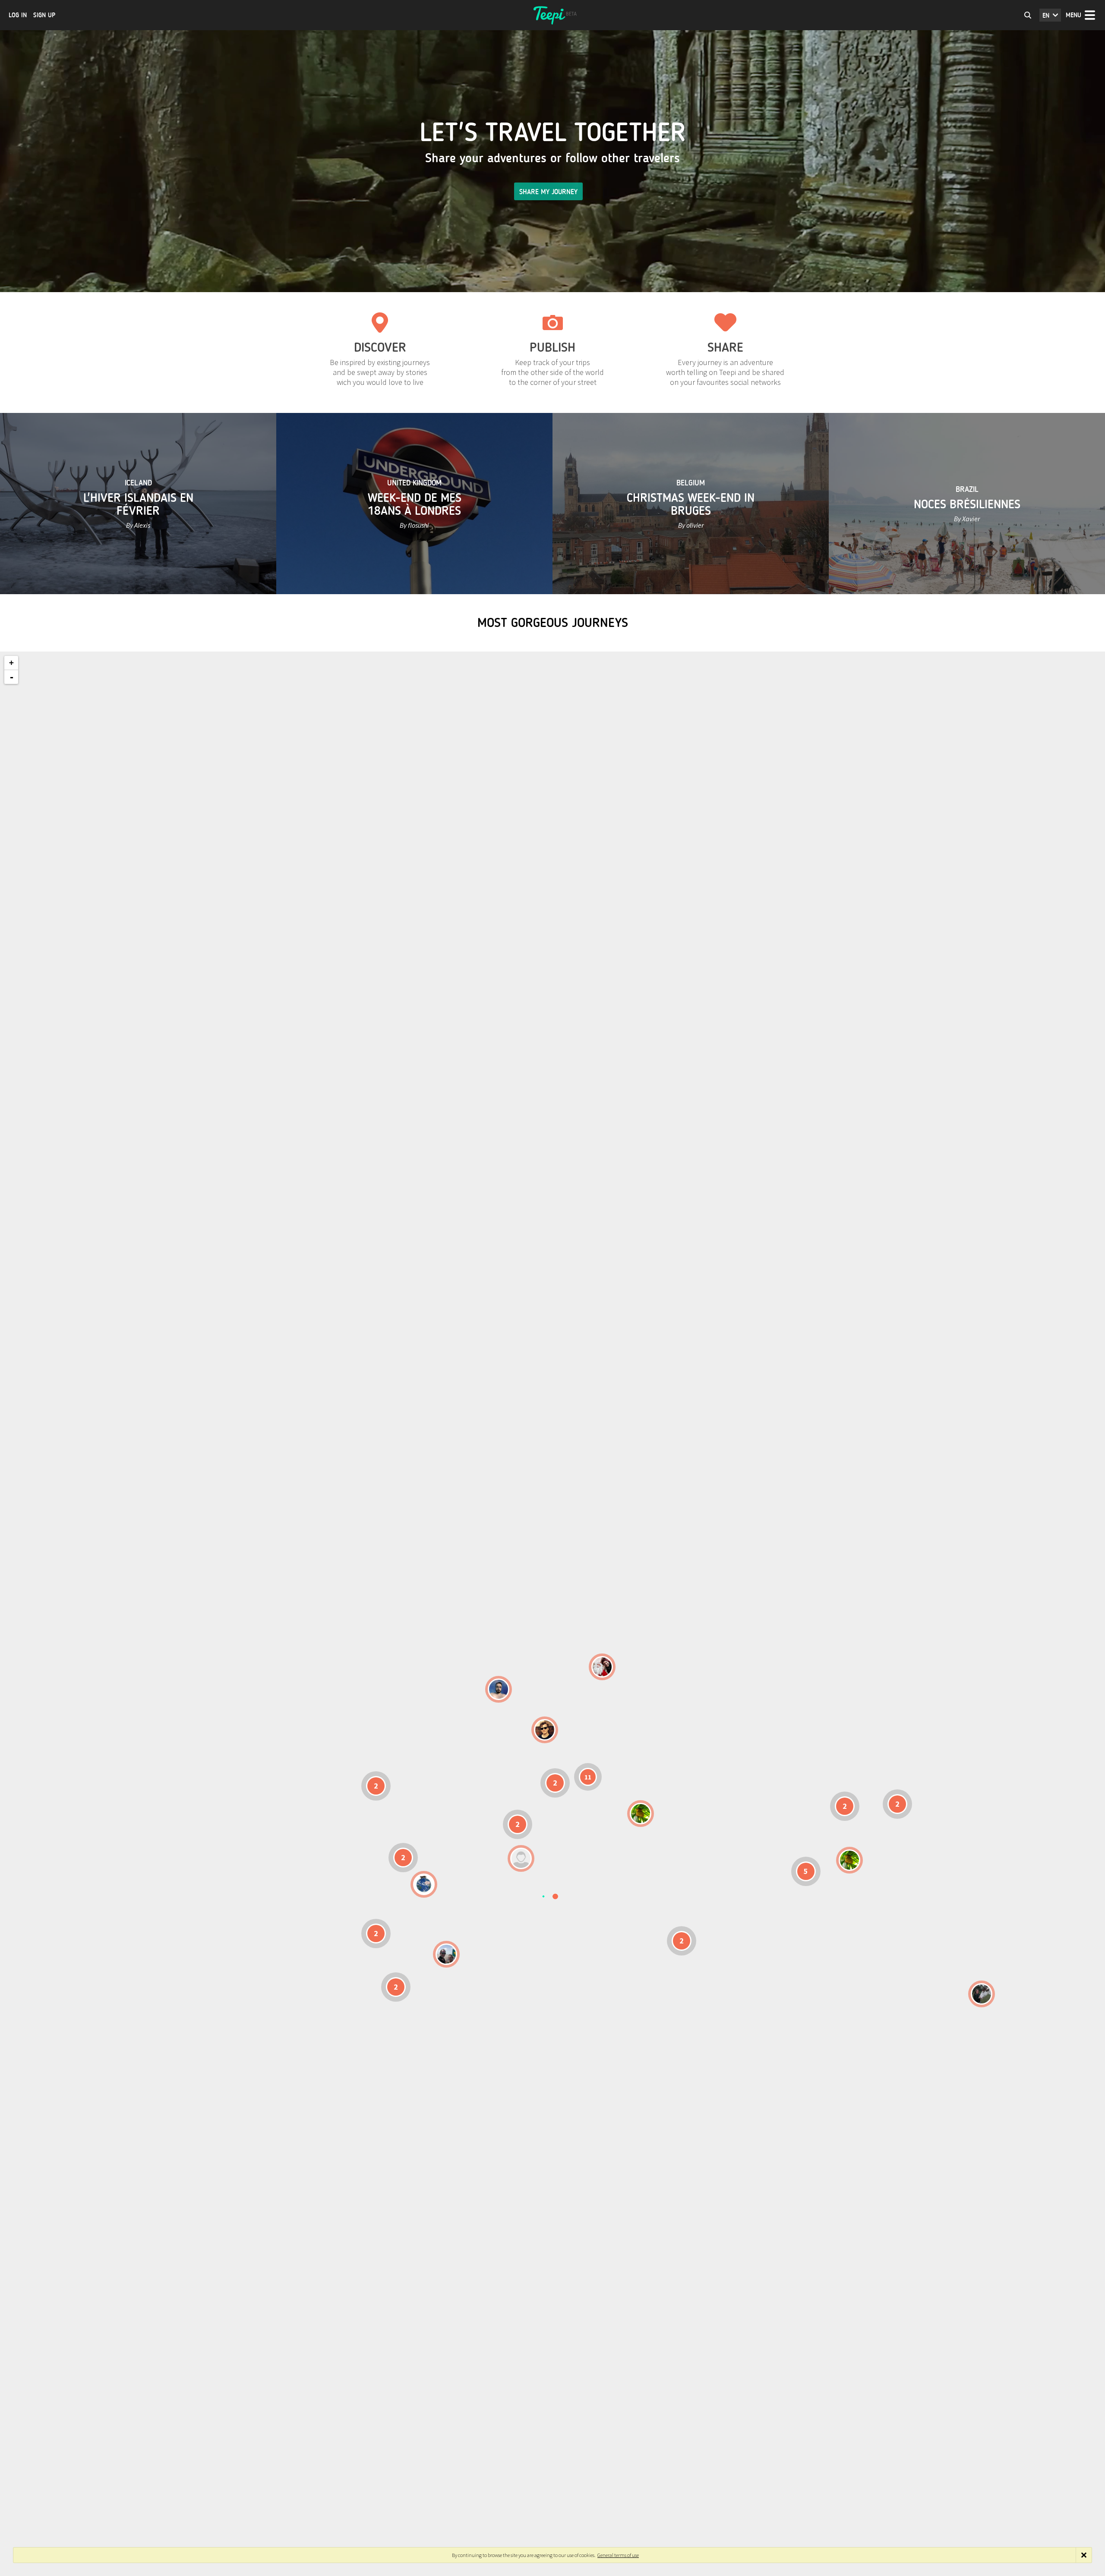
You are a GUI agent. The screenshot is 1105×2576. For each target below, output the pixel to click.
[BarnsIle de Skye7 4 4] (545, 1730)
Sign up (44, 15)
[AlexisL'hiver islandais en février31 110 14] (499, 1689)
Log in (18, 15)
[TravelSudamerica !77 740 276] (424, 1884)
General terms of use (618, 2555)
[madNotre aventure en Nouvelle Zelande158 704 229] (982, 1994)
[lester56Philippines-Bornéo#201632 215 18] (849, 1860)
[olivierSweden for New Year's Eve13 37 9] (602, 1667)
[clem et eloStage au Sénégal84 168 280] (521, 1858)
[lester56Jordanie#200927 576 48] (641, 1814)
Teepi (552, 15)
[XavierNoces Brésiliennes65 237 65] (446, 1954)
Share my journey (548, 192)
